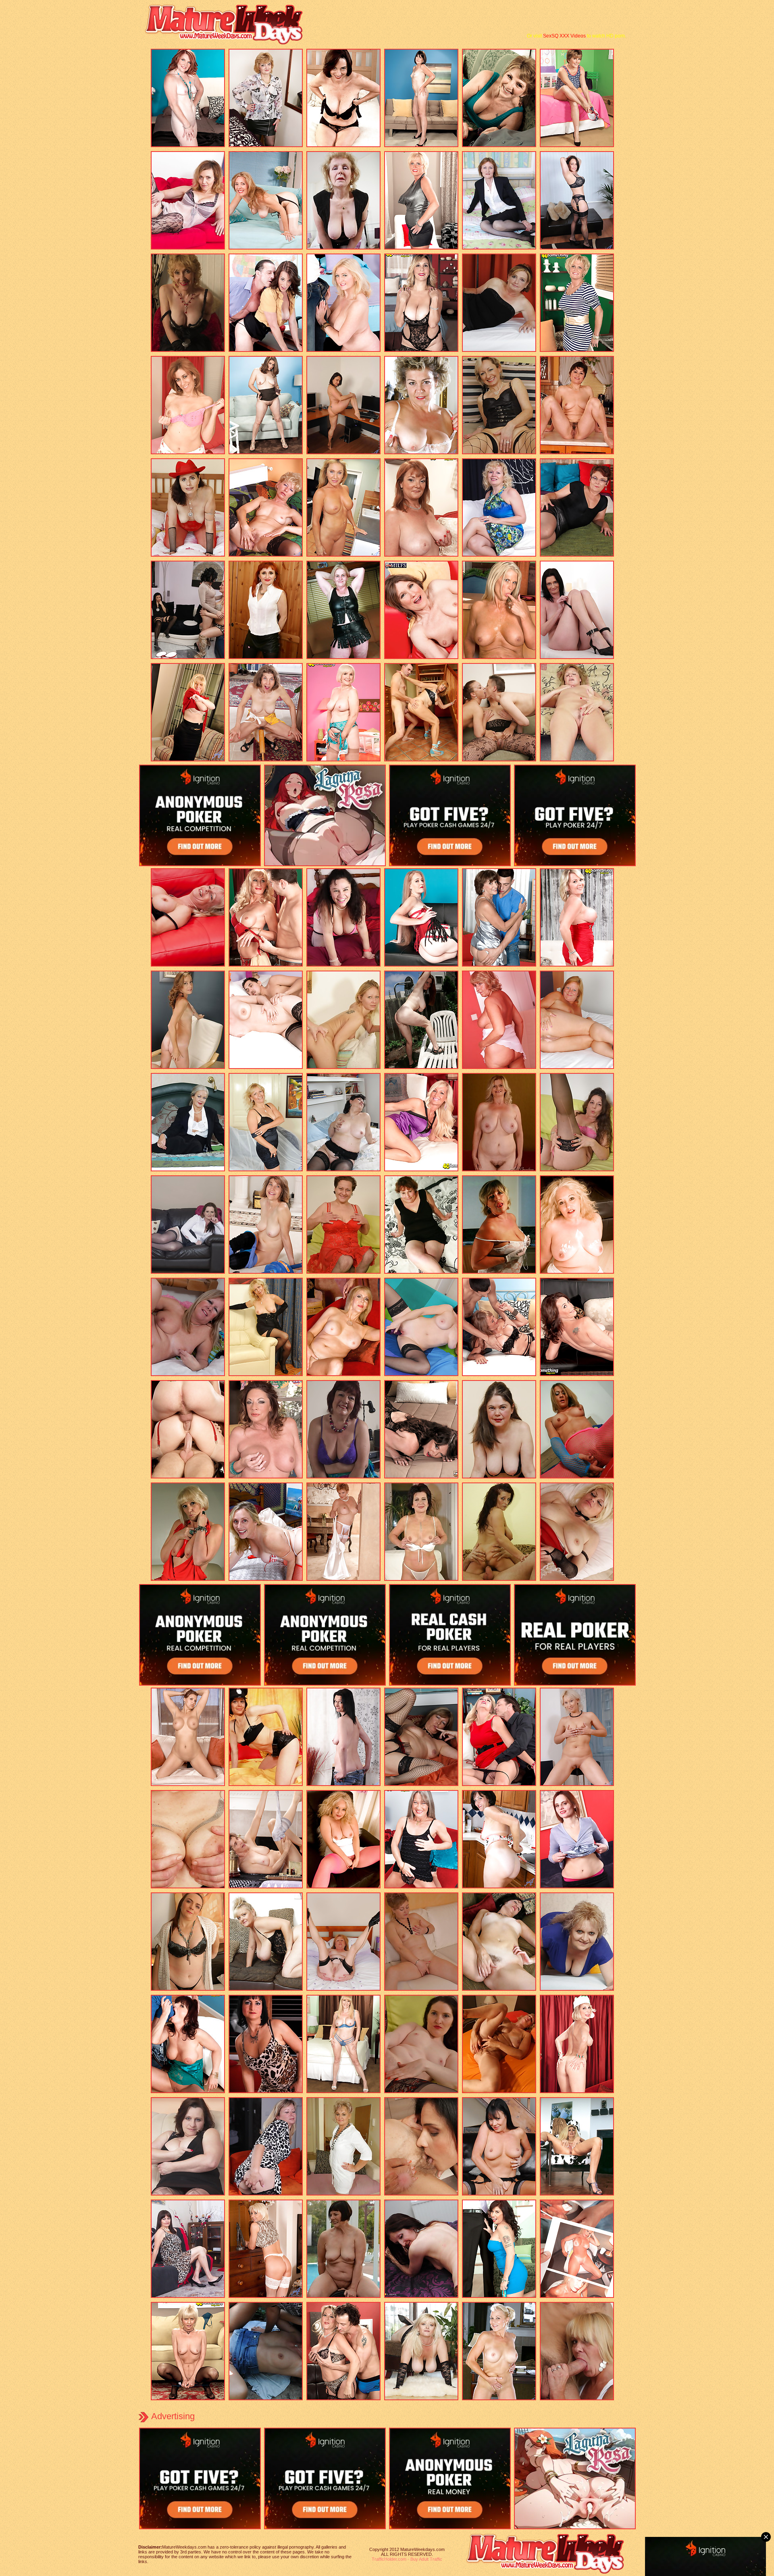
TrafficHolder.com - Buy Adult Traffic (407, 2559)
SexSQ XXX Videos (564, 36)
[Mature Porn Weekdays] (228, 43)
